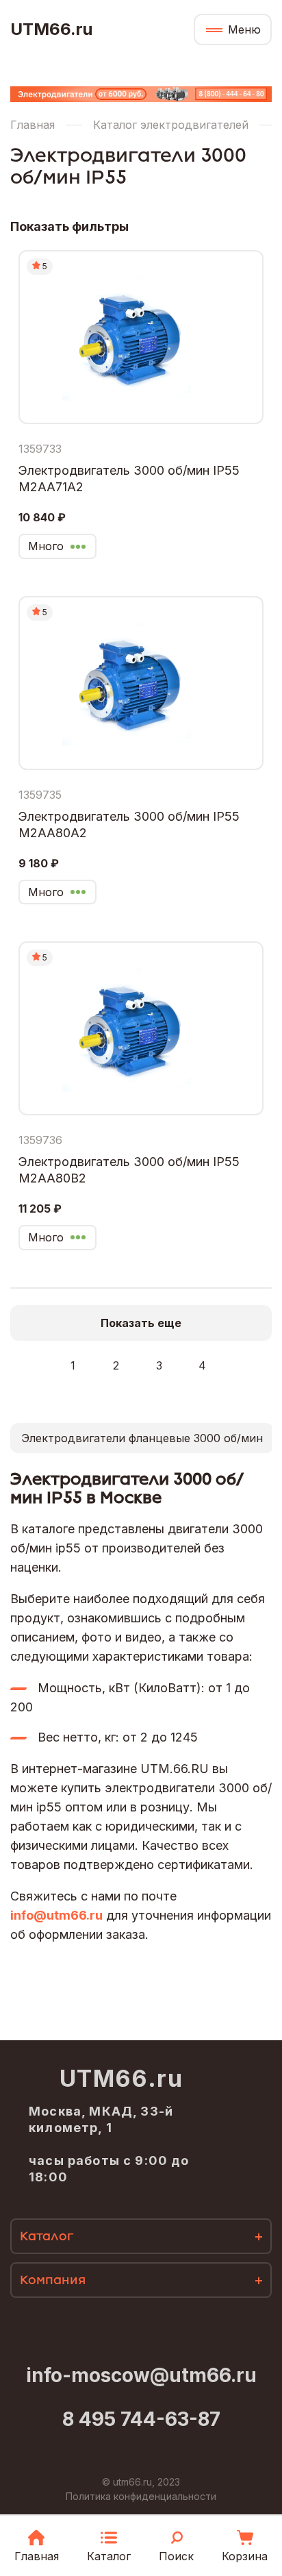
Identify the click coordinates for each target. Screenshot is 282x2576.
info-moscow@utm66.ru (141, 2375)
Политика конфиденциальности (141, 2496)
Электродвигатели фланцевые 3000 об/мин (142, 1438)
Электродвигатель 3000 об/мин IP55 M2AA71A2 (129, 479)
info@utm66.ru (56, 1915)
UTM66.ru (51, 29)
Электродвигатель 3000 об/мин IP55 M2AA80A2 (129, 825)
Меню (244, 29)
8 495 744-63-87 (141, 2419)
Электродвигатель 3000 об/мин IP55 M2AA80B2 (129, 1170)
